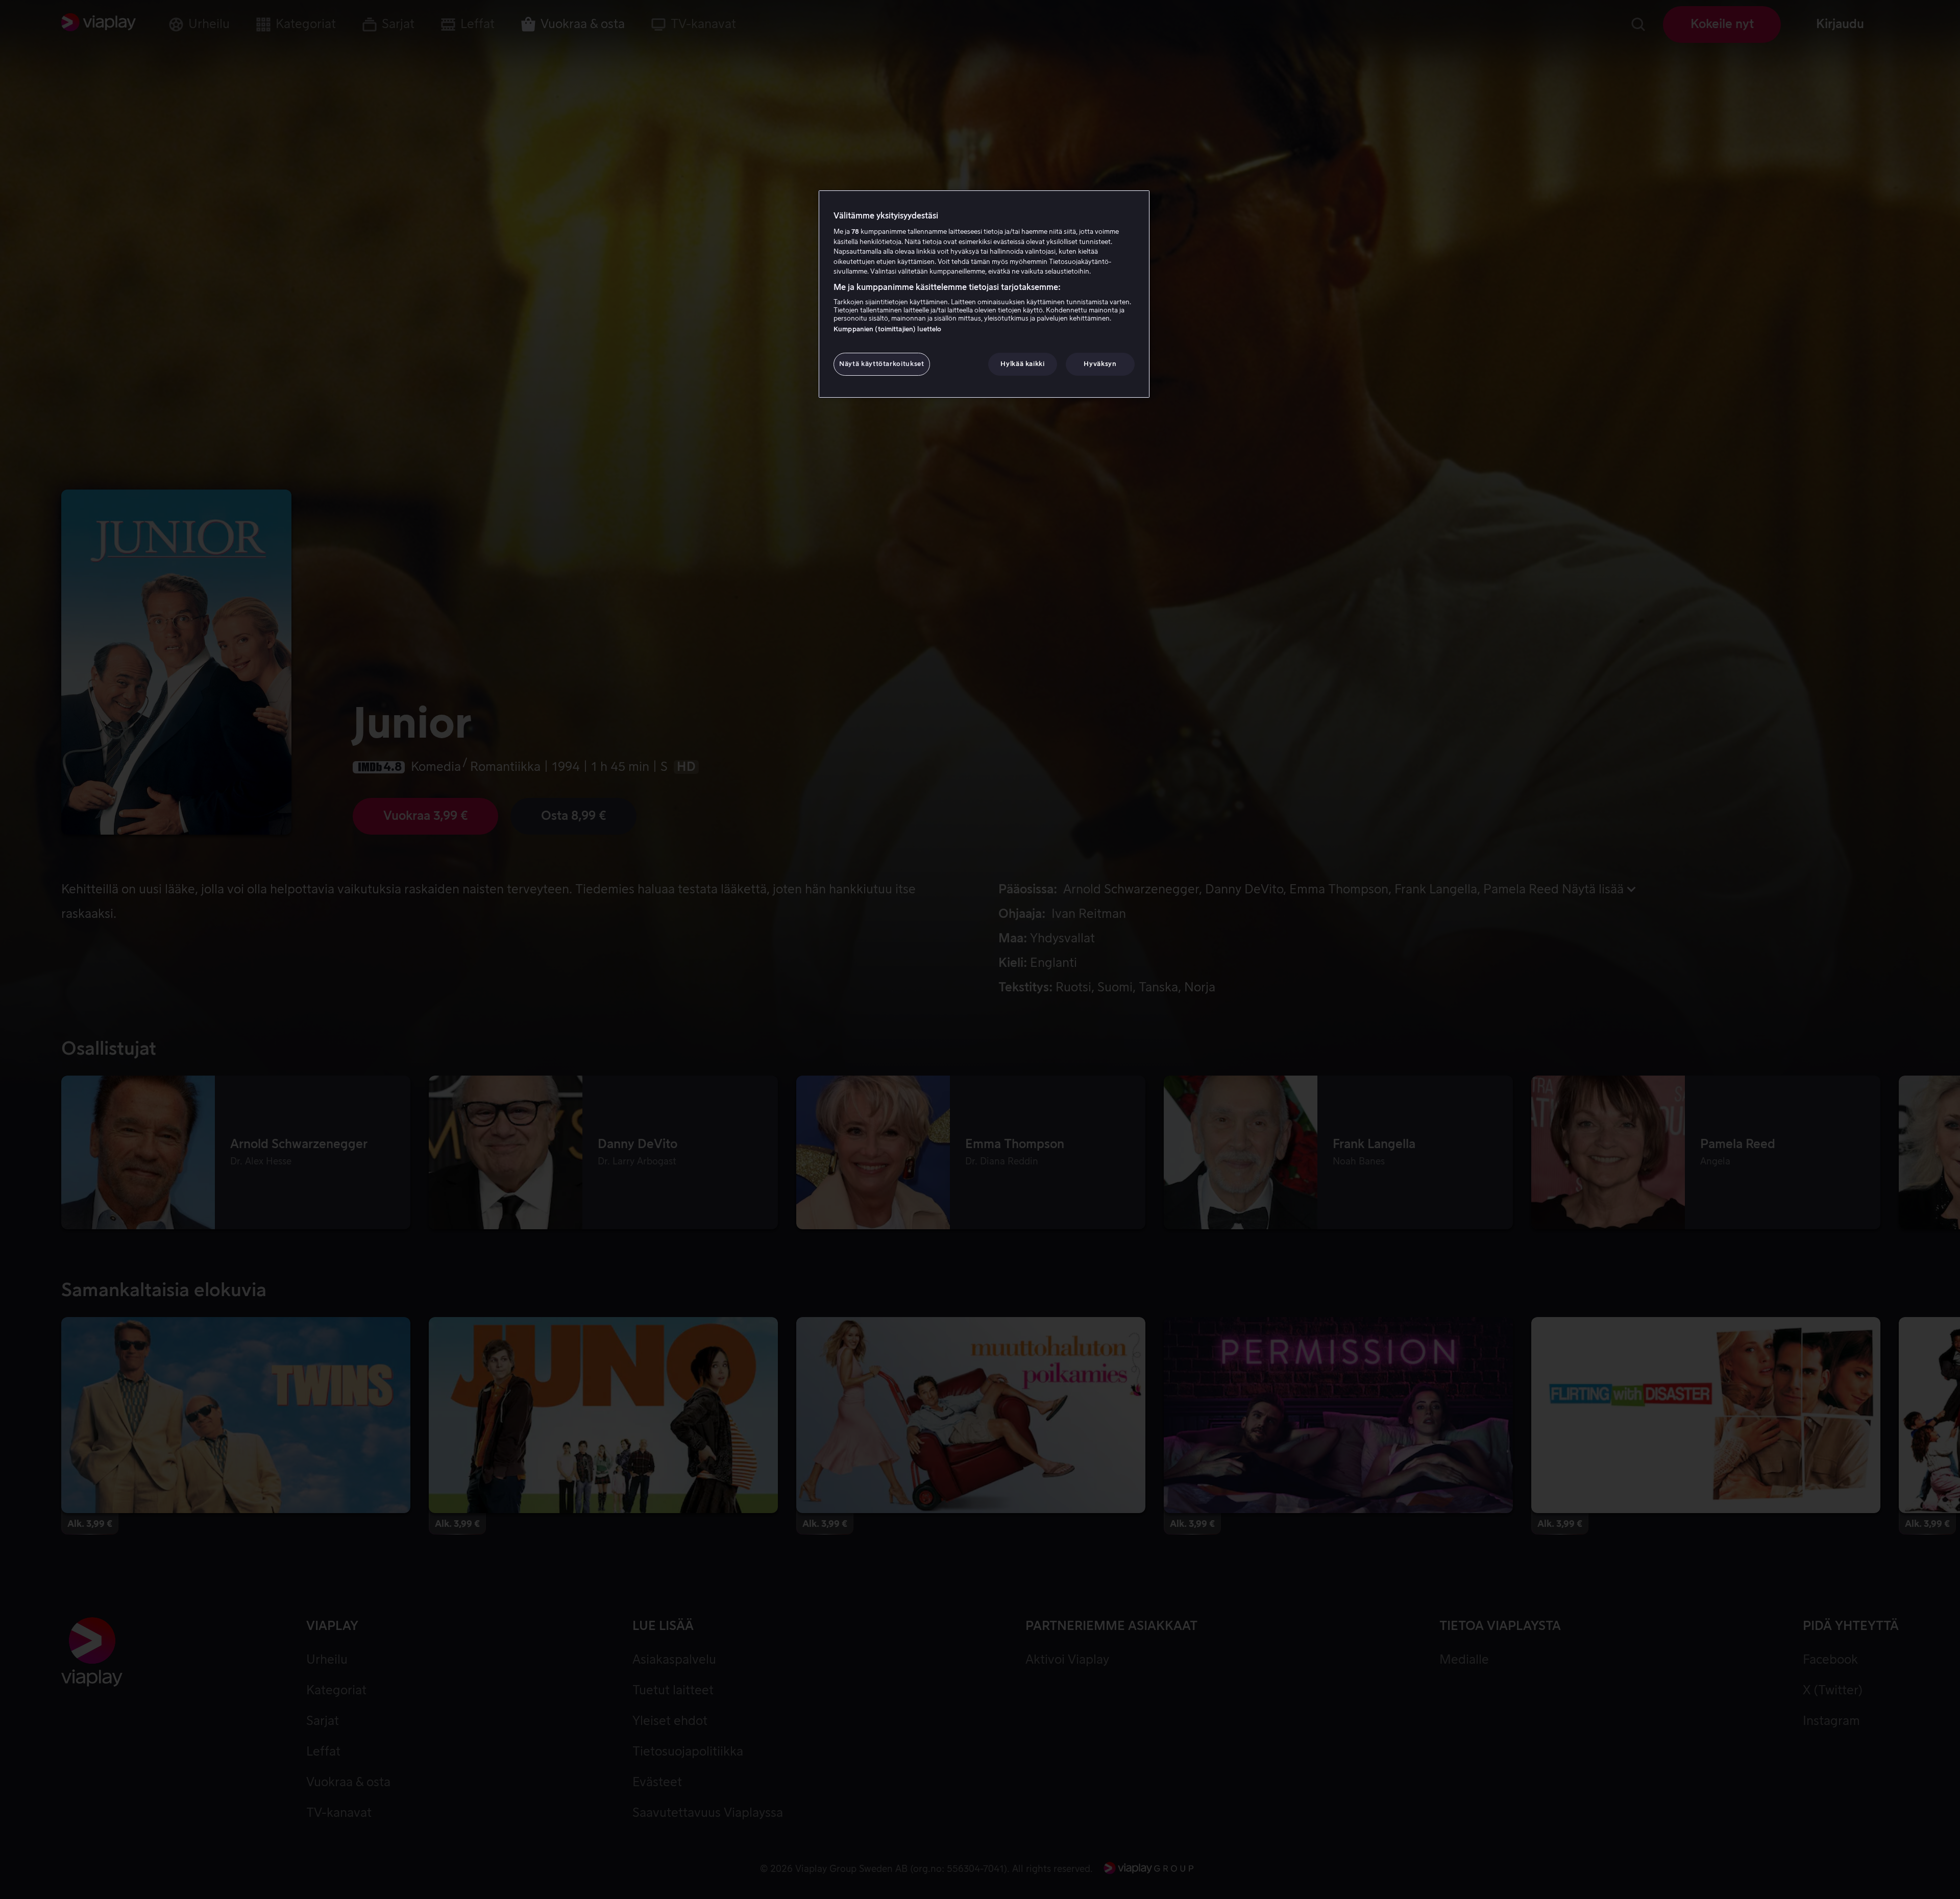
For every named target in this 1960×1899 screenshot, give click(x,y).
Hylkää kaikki (1022, 364)
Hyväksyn (1100, 364)
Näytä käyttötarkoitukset (882, 364)
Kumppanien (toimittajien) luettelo (887, 329)
